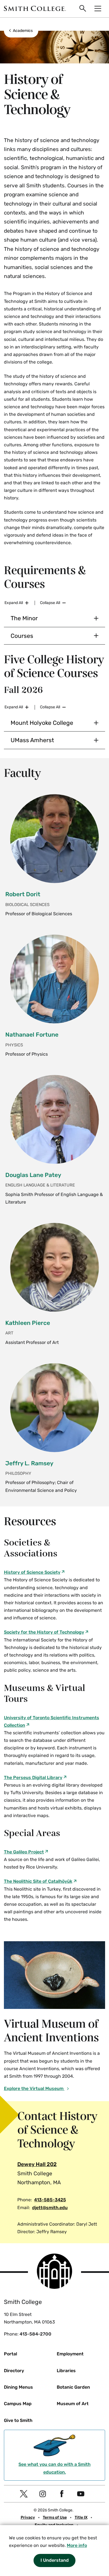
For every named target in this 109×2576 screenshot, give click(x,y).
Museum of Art (73, 2404)
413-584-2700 (35, 2334)
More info (77, 2545)
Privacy (28, 2517)
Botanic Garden (73, 2387)
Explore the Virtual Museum (34, 2088)
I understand (55, 2560)
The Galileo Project (24, 1852)
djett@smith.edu (50, 2208)
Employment (70, 2354)
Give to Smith (18, 2420)
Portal (10, 2354)
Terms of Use (55, 2517)
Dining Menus (18, 2387)
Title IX (81, 2517)
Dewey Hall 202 (37, 2164)
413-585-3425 (50, 2200)
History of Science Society (32, 1572)
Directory (14, 2371)
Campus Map (18, 2404)
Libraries (66, 2371)
